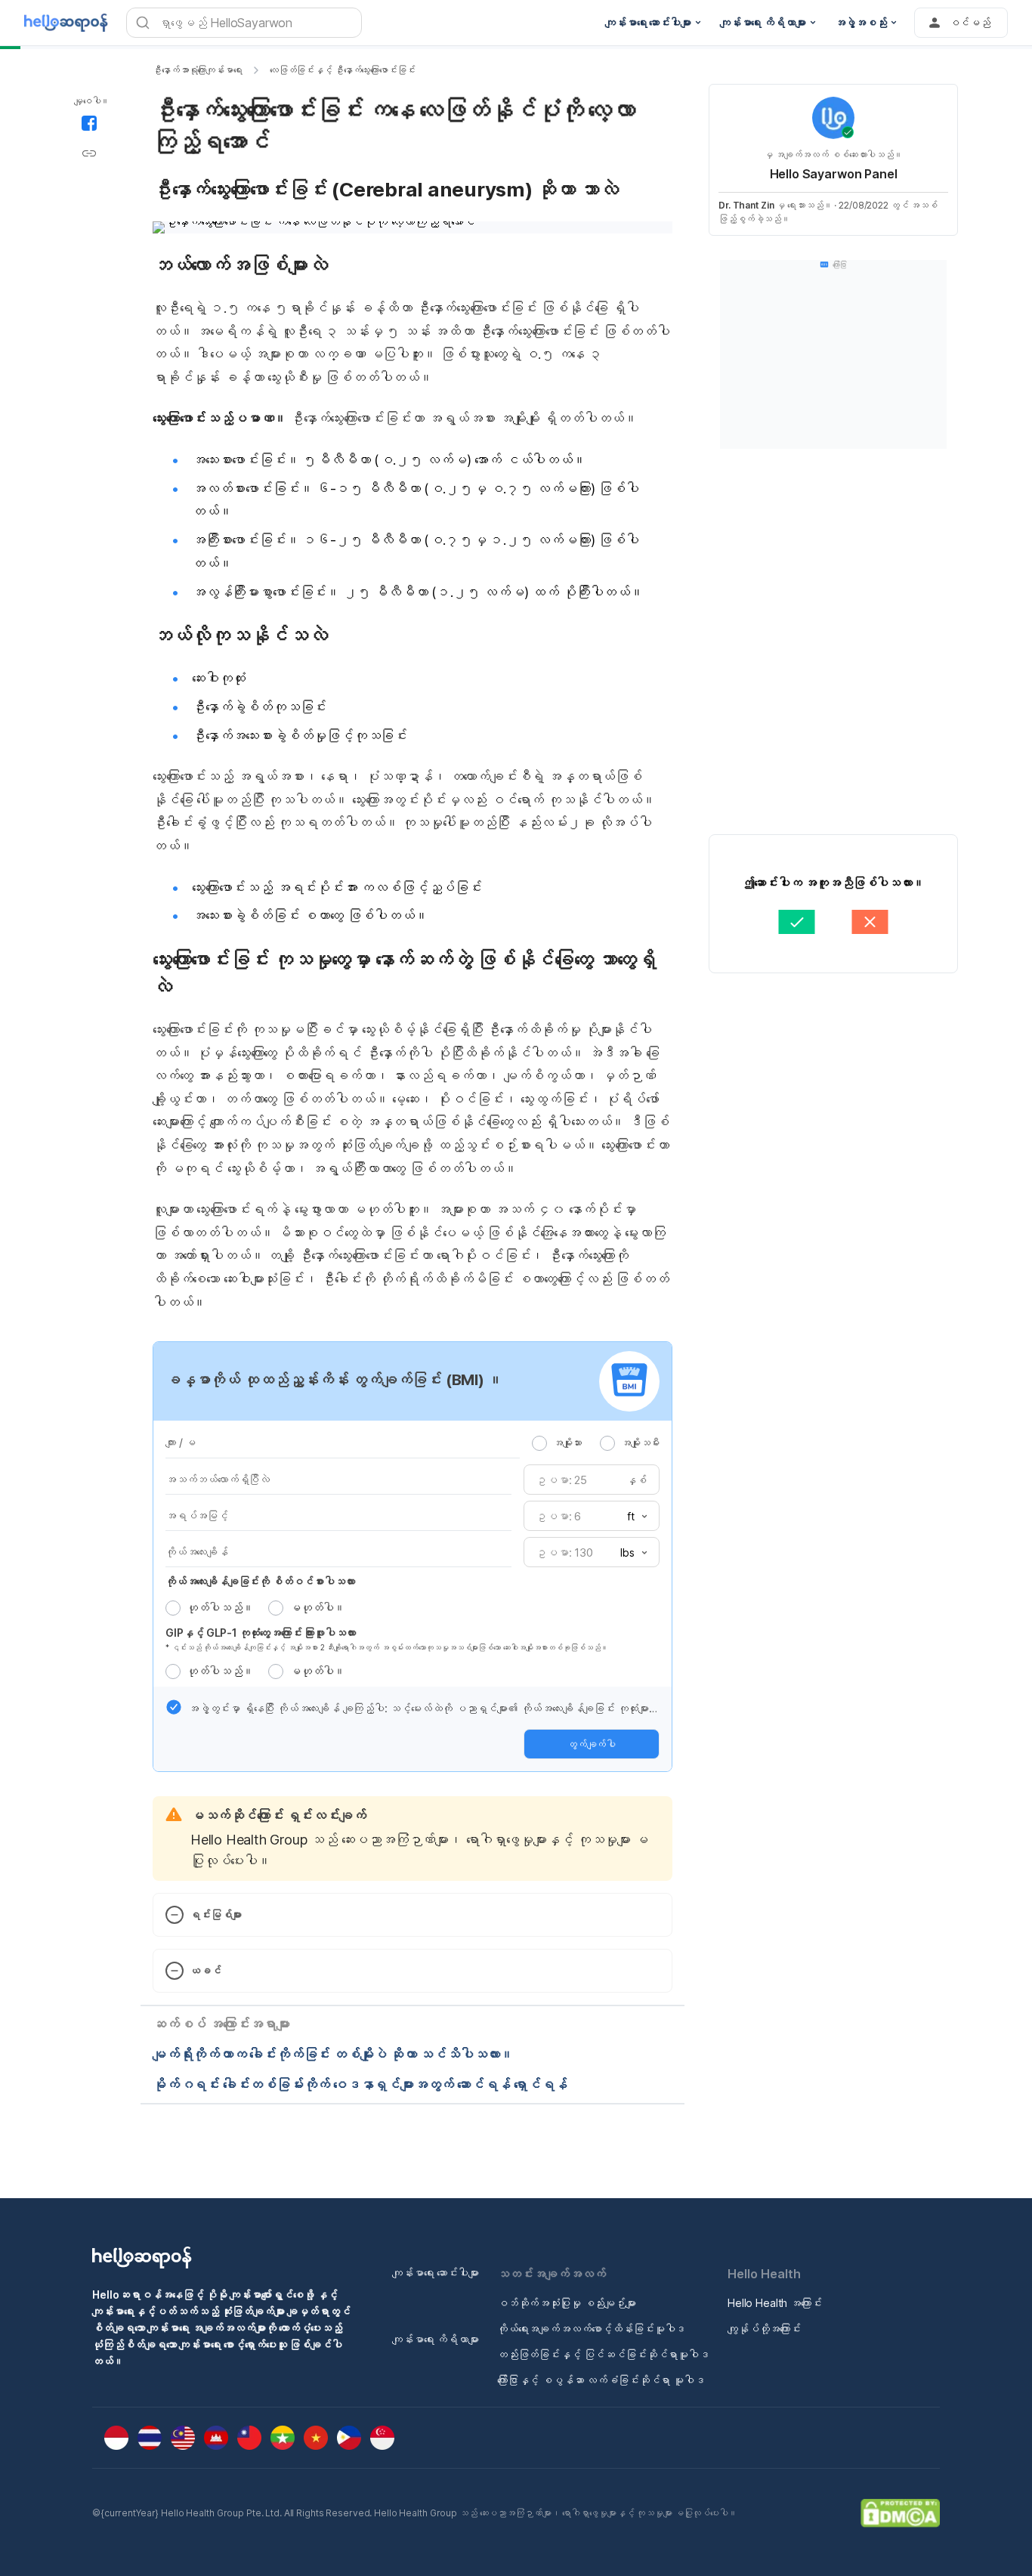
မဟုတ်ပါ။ (317, 1608)
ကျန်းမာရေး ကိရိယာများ (436, 2339)
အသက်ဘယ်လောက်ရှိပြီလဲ (218, 1479)
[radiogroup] (596, 1443)
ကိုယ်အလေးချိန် (197, 1552)
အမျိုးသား (567, 1443)
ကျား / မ (181, 1442)
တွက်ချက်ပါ (592, 1744)
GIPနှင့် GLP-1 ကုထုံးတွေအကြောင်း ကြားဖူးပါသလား (261, 1633)
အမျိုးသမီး (640, 1443)
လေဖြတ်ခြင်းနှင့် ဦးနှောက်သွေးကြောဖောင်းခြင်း (343, 70)
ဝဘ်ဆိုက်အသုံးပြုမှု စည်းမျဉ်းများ (567, 2303)
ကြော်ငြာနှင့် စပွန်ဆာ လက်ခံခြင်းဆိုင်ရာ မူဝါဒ (601, 2380)
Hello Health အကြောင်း (775, 2303)
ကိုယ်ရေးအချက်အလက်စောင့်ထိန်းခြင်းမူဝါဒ (591, 2329)
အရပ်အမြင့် (197, 1515)
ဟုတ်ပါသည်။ (220, 1608)
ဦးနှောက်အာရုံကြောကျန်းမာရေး (198, 70)
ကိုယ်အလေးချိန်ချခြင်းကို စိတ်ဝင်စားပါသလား (260, 1581)
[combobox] (632, 1517)
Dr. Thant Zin (746, 205)
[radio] (539, 1443)
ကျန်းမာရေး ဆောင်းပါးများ (436, 2273)
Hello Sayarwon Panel (834, 174)
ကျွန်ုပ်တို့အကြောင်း (764, 2329)
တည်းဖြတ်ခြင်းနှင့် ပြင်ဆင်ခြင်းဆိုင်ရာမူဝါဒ (603, 2354)
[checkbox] (174, 1707)
